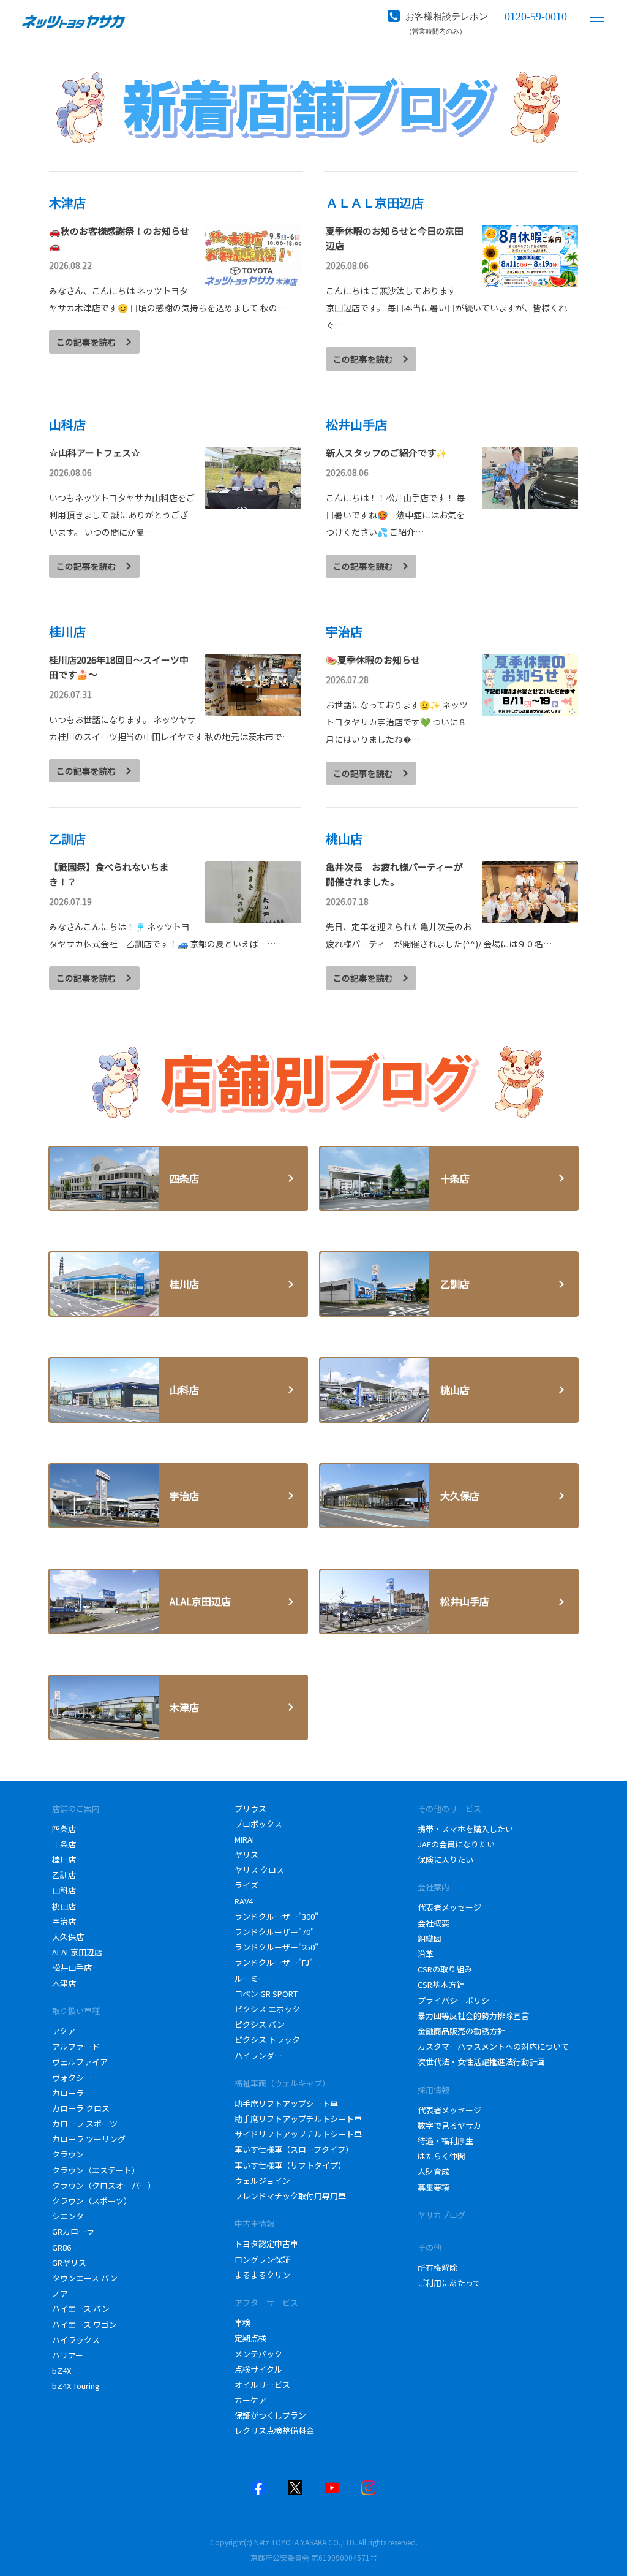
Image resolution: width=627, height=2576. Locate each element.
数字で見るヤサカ (449, 2125)
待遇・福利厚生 (445, 2141)
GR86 (62, 2247)
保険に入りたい (446, 1859)
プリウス (250, 1809)
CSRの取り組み (445, 1969)
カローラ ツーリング (89, 2139)
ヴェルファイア (80, 2062)
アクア (64, 2031)
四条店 (64, 1829)
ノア (60, 2293)
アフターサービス (266, 2302)
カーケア (250, 2400)
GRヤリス (69, 2263)
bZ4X (62, 2370)
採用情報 (434, 2090)
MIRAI (244, 1839)
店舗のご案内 (76, 1809)
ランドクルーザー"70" (274, 1932)
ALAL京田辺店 (77, 1952)
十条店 (64, 1844)
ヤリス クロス (259, 1870)
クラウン (68, 2154)
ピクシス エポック (267, 2009)
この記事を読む (86, 342)
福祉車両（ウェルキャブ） (282, 2083)
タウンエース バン (85, 2278)
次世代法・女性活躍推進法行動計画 (481, 2062)
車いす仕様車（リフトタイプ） (290, 2165)
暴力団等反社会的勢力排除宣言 (474, 2016)
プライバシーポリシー (457, 2000)
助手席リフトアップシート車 (287, 2103)
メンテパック (258, 2354)
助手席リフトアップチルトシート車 (299, 2119)
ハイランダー (258, 2055)
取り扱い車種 (76, 2011)
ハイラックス (76, 2340)
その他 (430, 2247)
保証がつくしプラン (270, 2415)
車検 (243, 2323)
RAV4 (244, 1901)
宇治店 (64, 1921)
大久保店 (68, 1937)
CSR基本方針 (442, 1984)
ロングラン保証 (263, 2260)
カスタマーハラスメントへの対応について (493, 2046)
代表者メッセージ (449, 1907)
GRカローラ (73, 2231)
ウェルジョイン (263, 2180)
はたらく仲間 (441, 2156)
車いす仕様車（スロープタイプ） (294, 2149)
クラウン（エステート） (96, 2170)
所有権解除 (437, 2267)
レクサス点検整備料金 (274, 2430)
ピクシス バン (260, 2024)
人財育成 (434, 2171)
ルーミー (250, 1978)
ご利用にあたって (449, 2283)
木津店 (64, 1983)
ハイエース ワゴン (84, 2324)
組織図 (430, 1938)
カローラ (68, 2093)
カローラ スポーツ (85, 2123)
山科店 (64, 1890)
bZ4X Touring (76, 2386)
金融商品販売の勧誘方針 (462, 2031)
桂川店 (64, 1859)
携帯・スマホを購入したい (465, 1829)
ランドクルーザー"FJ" (274, 1962)
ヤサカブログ (441, 2215)
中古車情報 (254, 2223)
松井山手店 (72, 1967)
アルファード (76, 2046)
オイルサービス (262, 2385)
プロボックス (258, 1824)
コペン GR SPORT (266, 1994)
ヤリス (246, 1854)
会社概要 (434, 1923)
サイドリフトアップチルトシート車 (299, 2134)
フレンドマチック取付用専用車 (290, 2196)
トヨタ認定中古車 (266, 2244)
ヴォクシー (72, 2078)
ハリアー (68, 2355)
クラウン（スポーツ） (92, 2201)
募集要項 (434, 2187)
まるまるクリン (262, 2275)
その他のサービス (449, 1809)
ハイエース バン (81, 2309)
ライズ (246, 1885)
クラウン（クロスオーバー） (104, 2185)
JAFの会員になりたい (456, 1844)
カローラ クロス (81, 2108)
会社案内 (434, 1887)
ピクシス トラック (267, 2040)
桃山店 (64, 1906)
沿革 (426, 1954)
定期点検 (251, 2338)
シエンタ (68, 2216)
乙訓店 (64, 1875)
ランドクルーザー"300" (276, 1916)
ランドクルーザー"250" (276, 1947)
